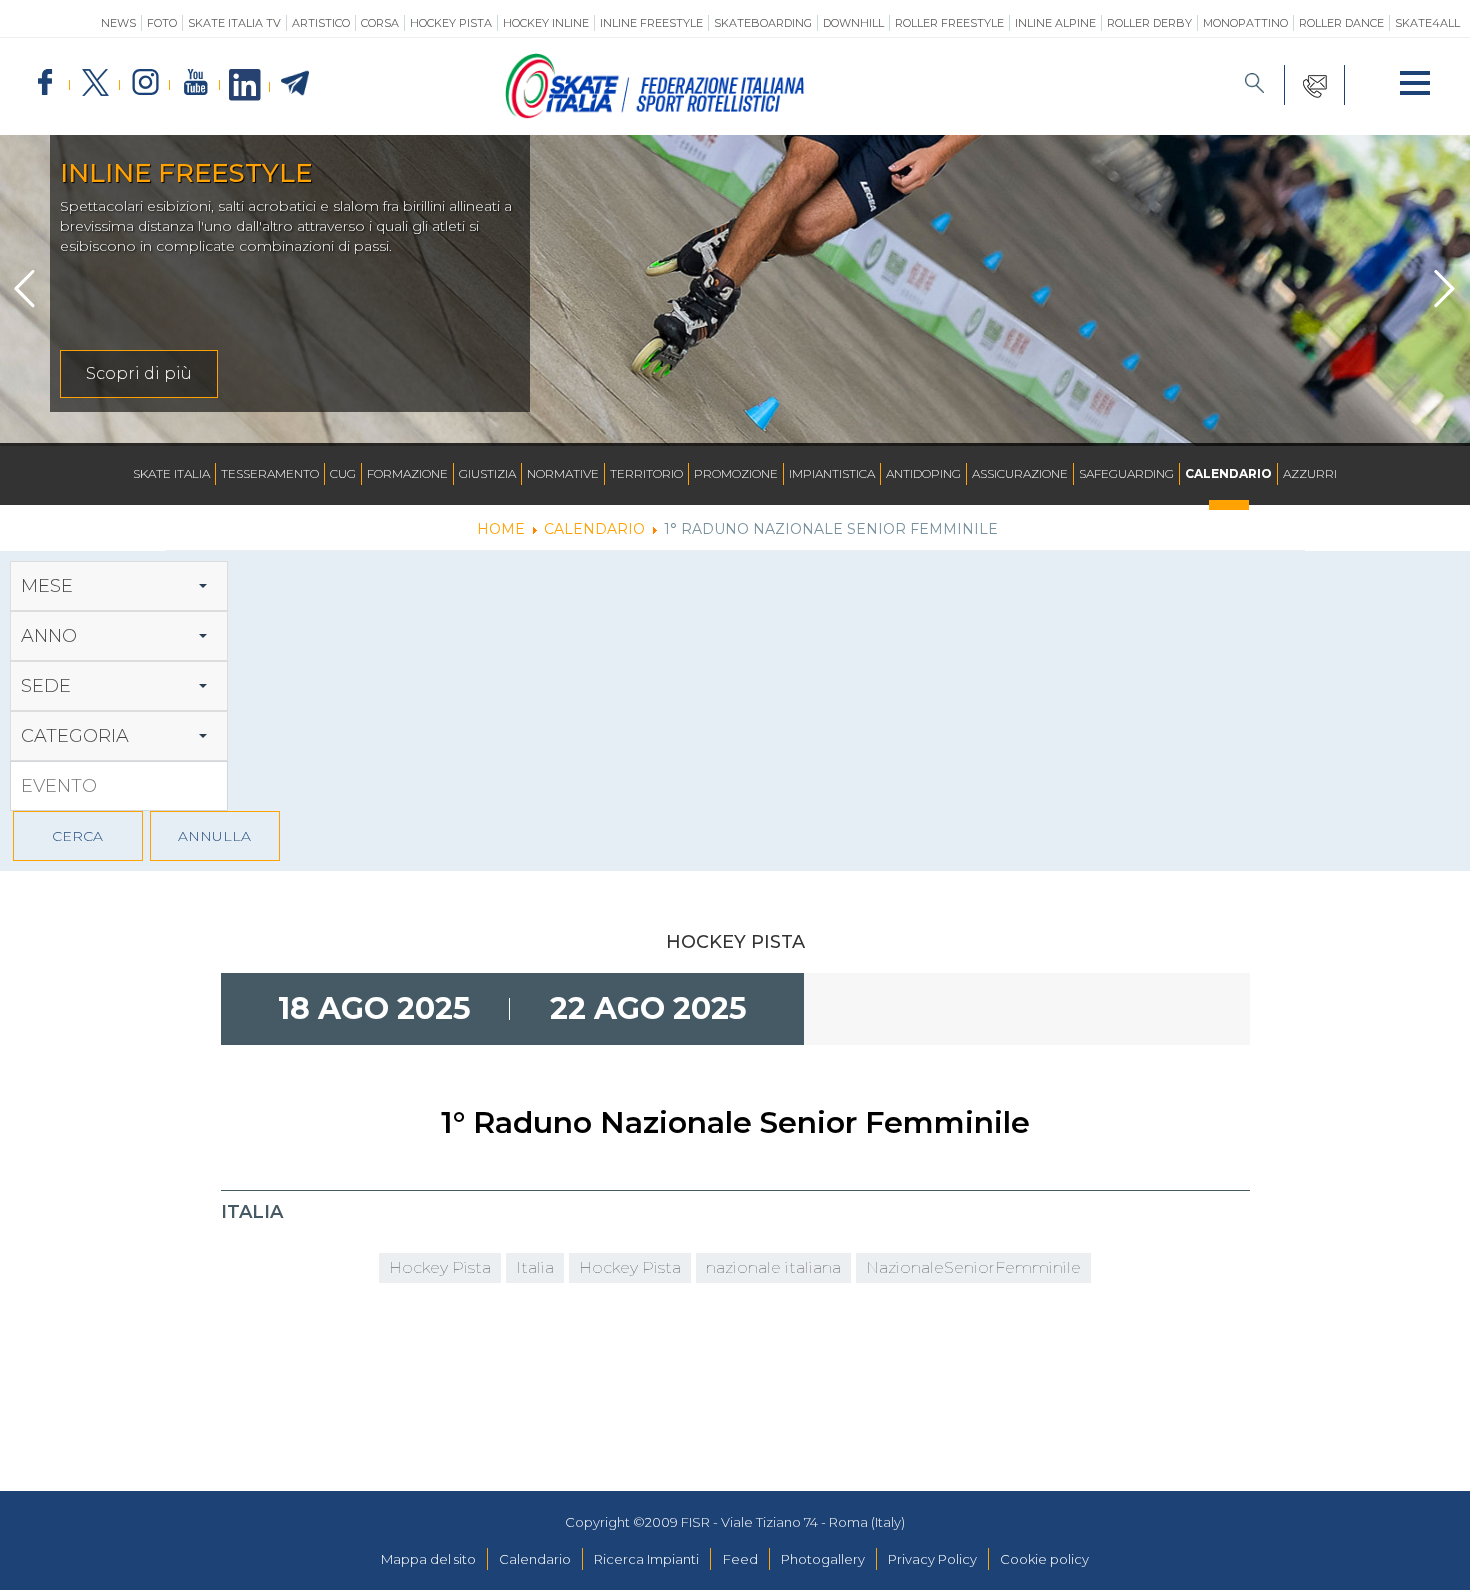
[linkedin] (245, 86)
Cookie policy (1044, 1559)
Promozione (736, 473)
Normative (563, 473)
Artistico (321, 23)
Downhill (853, 23)
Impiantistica (832, 473)
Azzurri (1310, 473)
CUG (343, 473)
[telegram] (295, 84)
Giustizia (487, 473)
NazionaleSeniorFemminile (973, 1267)
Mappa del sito (428, 1559)
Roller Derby (1149, 23)
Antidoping (923, 473)
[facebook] (45, 83)
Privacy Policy (932, 1559)
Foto (162, 23)
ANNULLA (214, 836)
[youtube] (195, 83)
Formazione (407, 473)
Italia (535, 1267)
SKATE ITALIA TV (234, 23)
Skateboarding (763, 23)
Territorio (646, 473)
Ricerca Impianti (646, 1559)
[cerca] (1255, 85)
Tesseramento (270, 473)
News (118, 23)
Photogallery (823, 1559)
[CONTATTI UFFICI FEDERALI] (1315, 85)
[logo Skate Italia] (655, 114)
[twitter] (95, 83)
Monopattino (1245, 23)
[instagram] (145, 83)
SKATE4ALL (1427, 23)
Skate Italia (171, 473)
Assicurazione (1020, 473)
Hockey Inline (546, 23)
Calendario (1228, 473)
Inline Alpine (1055, 23)
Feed (740, 1559)
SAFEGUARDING (1126, 473)
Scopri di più (139, 373)
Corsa (380, 23)
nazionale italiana (773, 1267)
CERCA (77, 836)
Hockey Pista (451, 23)
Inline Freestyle (651, 23)
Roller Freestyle (949, 23)
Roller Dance (1341, 23)
